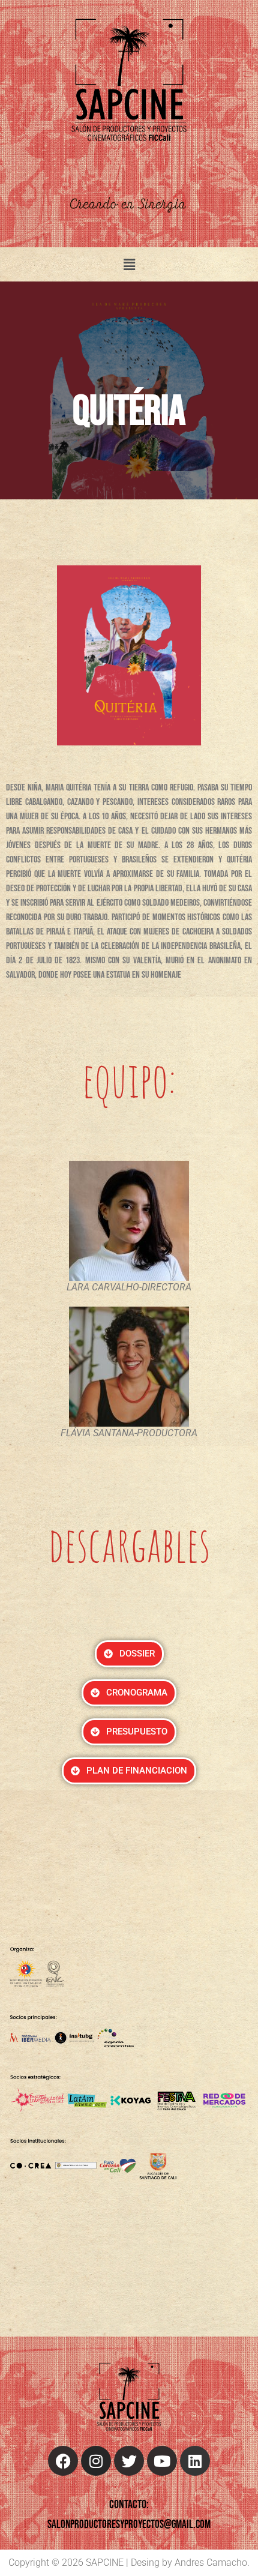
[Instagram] (96, 2461)
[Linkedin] (195, 2461)
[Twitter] (129, 2461)
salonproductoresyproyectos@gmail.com (129, 2525)
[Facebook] (63, 2461)
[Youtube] (162, 2461)
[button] (129, 264)
